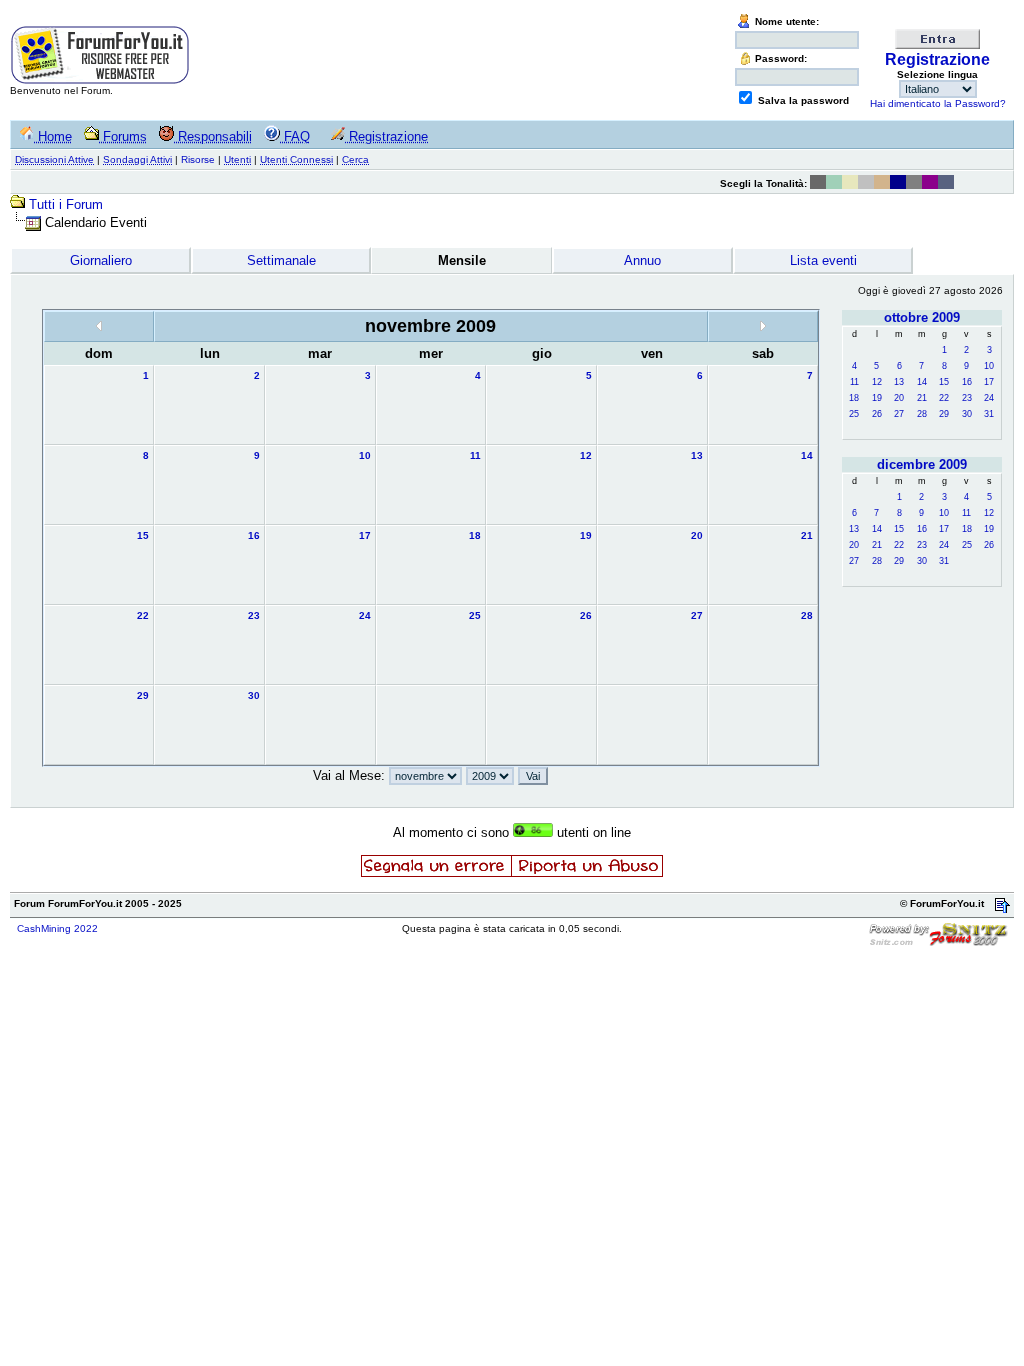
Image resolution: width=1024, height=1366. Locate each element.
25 (854, 414)
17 (989, 382)
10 (989, 366)
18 (854, 398)
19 (877, 398)
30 (967, 414)
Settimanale (281, 260)
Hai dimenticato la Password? (938, 103)
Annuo (642, 260)
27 (899, 414)
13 (899, 382)
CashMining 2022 (57, 928)
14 (922, 382)
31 (989, 414)
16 (967, 382)
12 (877, 382)
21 (922, 398)
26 (877, 414)
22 (944, 398)
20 (899, 398)
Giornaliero (101, 260)
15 (944, 382)
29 (944, 414)
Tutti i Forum (66, 204)
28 (922, 414)
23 (967, 398)
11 (854, 382)
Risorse (198, 159)
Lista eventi (823, 260)
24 (989, 398)
